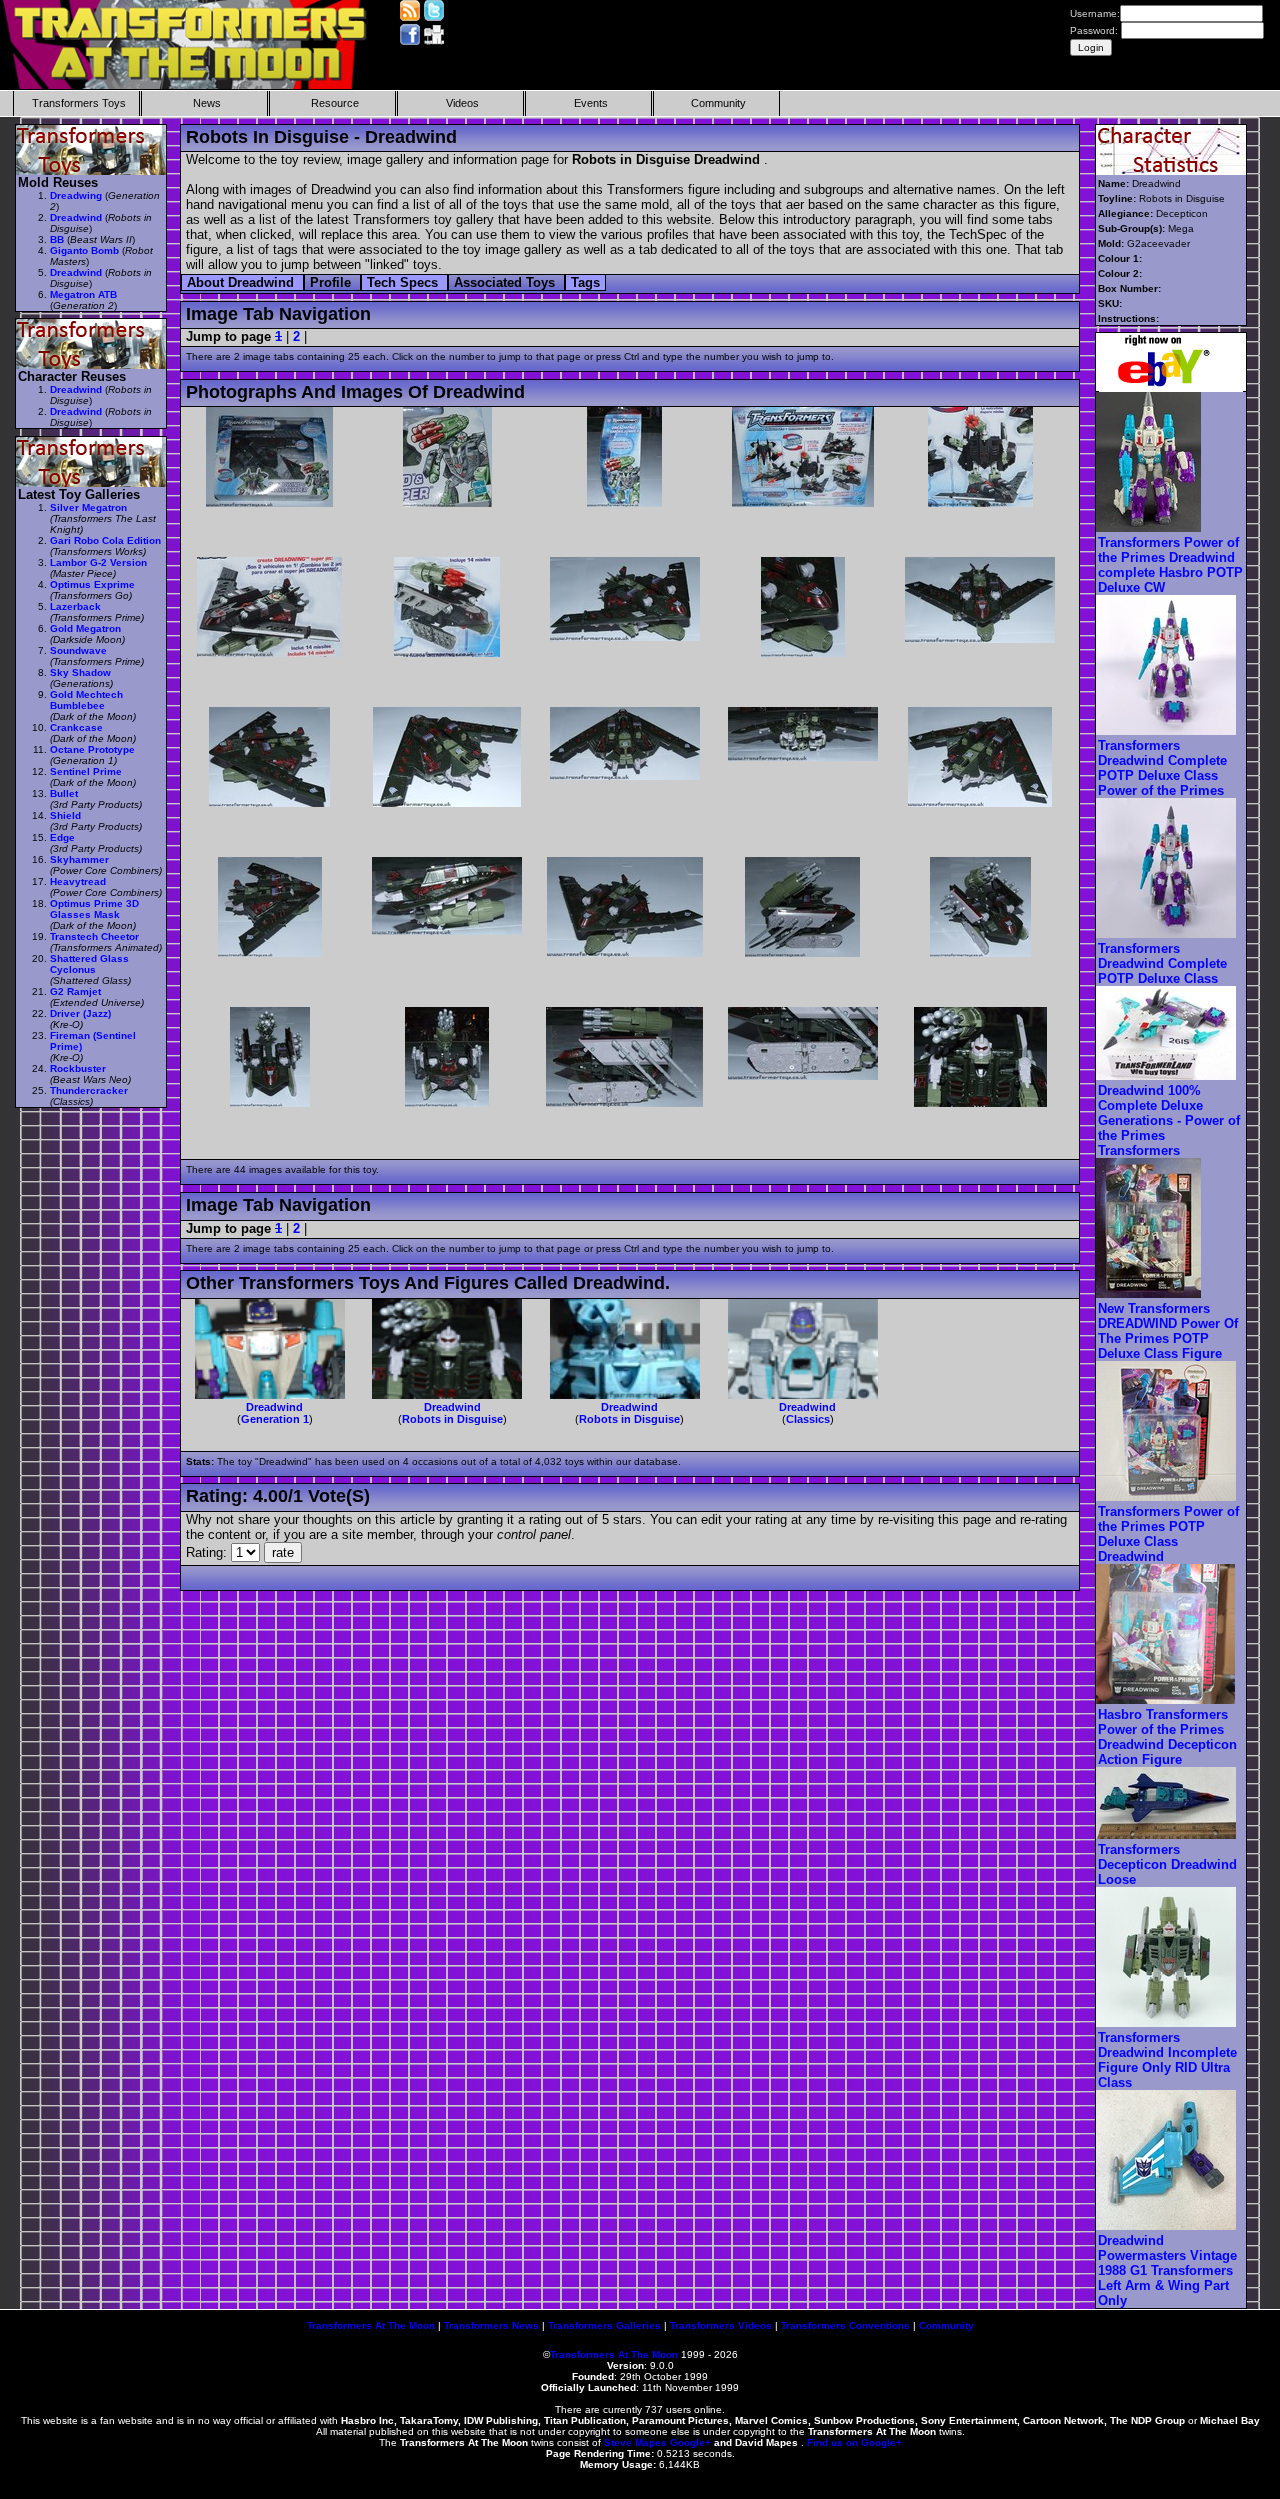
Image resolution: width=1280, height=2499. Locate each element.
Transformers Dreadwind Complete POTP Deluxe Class (1162, 963)
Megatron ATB (83, 294)
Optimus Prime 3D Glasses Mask (94, 909)
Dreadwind (274, 1407)
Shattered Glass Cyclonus (89, 964)
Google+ (690, 2442)
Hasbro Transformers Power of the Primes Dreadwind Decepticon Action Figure (1167, 1737)
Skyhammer (79, 859)
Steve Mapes (635, 2442)
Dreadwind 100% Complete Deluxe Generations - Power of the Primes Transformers (1169, 1120)
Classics (808, 1419)
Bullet (64, 793)
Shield (65, 815)
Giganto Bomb (84, 250)
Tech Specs (404, 282)
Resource (335, 103)
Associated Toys (506, 282)
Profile (332, 282)
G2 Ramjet (75, 991)
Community (718, 103)
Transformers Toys (79, 103)
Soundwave (78, 650)
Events (591, 103)
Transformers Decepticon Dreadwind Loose (1167, 1864)
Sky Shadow (80, 672)
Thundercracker (89, 1090)
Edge (62, 837)
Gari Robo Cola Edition (105, 540)
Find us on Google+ (854, 2442)
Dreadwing (76, 195)
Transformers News (491, 2325)
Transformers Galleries (604, 2325)
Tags (585, 282)
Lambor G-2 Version (98, 562)
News (207, 103)
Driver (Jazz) (80, 1013)
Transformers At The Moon (371, 2325)
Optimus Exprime (92, 584)
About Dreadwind (242, 282)
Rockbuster (78, 1068)
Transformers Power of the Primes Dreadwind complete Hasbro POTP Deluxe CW (1170, 565)
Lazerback (75, 606)
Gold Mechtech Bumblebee (86, 700)
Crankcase (76, 727)
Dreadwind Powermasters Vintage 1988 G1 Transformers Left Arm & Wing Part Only (1167, 2270)
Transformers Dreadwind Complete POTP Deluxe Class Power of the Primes (1162, 768)
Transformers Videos (721, 2325)
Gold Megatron (85, 628)
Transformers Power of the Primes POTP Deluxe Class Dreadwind (1168, 1534)
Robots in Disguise (452, 1419)
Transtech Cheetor (94, 936)
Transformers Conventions (845, 2325)
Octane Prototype (92, 749)
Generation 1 (275, 1419)
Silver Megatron (88, 507)
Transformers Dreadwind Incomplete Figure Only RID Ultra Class (1167, 2060)
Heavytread (78, 881)
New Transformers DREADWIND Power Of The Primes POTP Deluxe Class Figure (1168, 1331)
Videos (462, 103)
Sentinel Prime (86, 771)
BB (57, 239)
